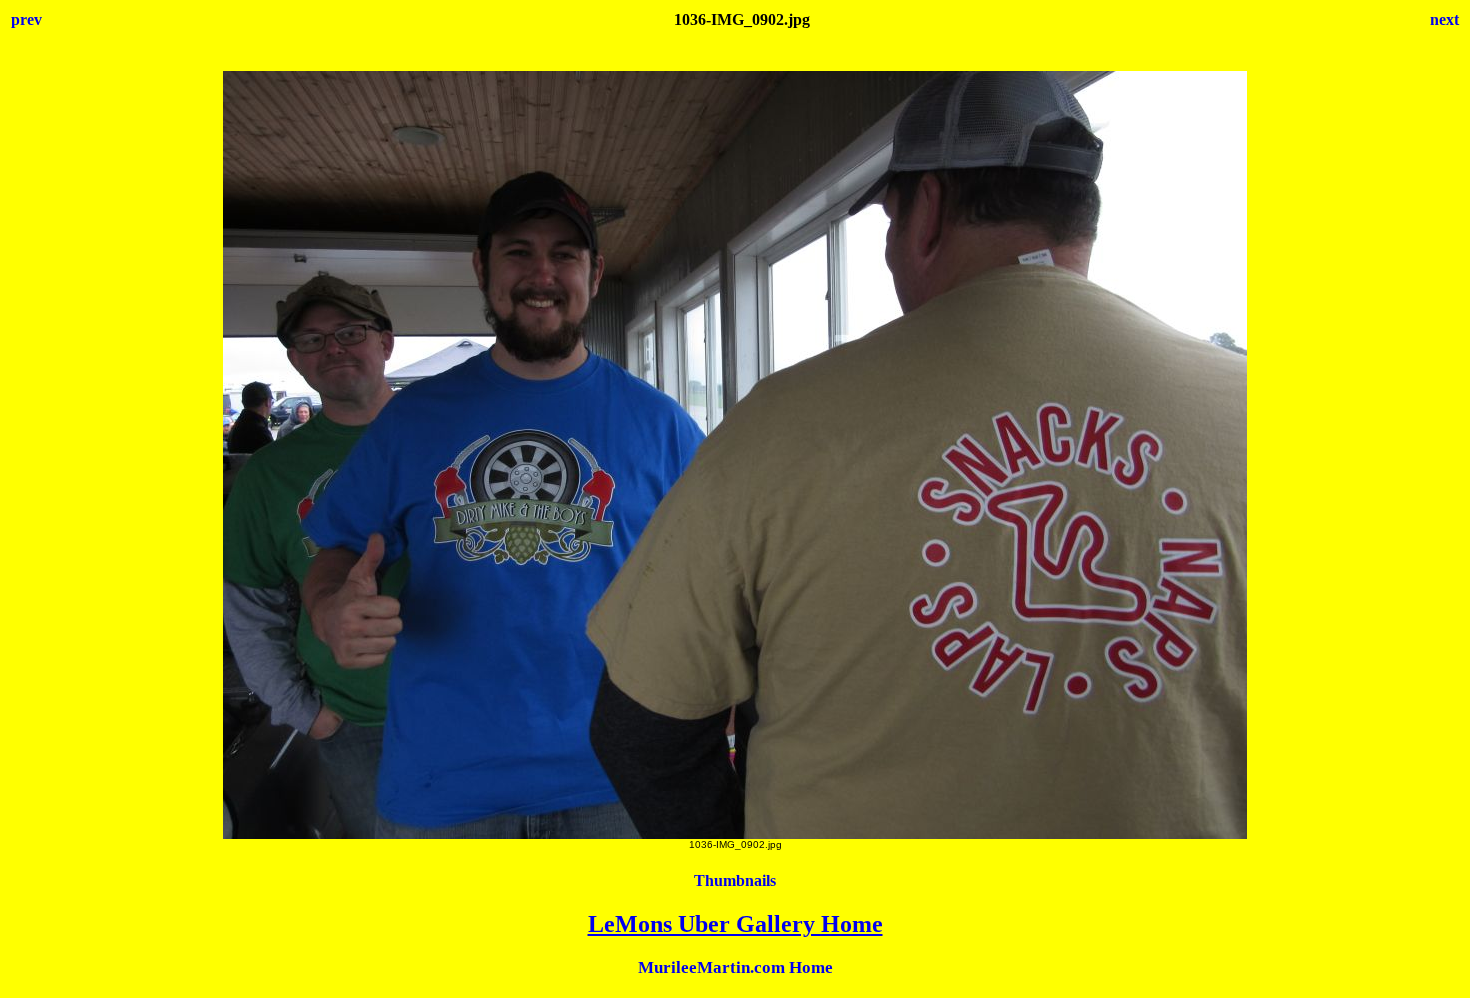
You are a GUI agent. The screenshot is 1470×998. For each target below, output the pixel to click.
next (1444, 19)
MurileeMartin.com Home (735, 967)
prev (26, 19)
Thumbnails (735, 880)
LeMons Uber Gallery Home (735, 924)
